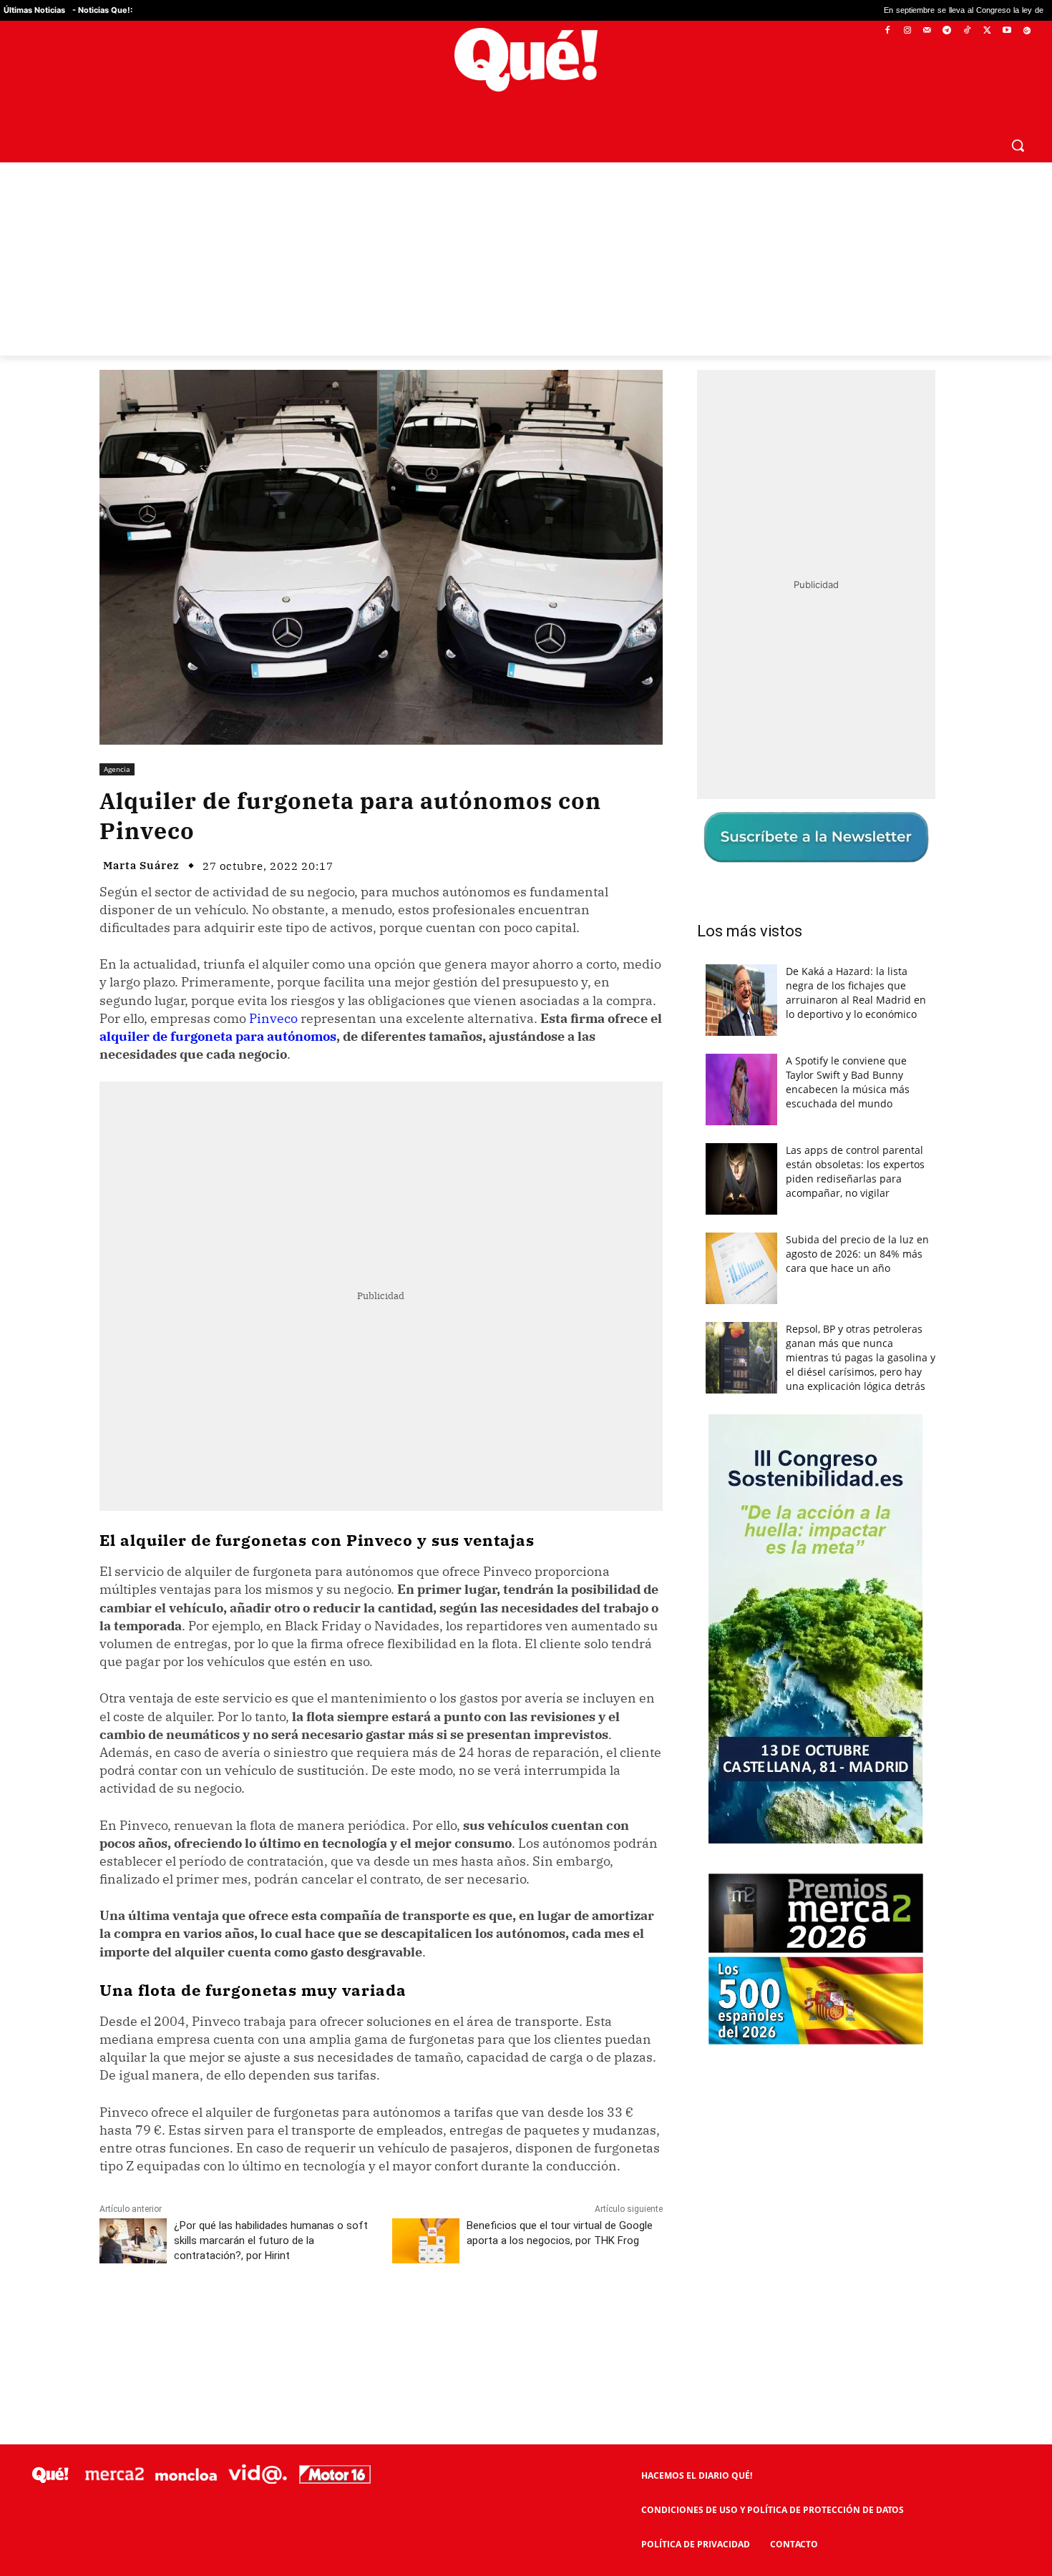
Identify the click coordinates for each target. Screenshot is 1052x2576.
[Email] (414, 2319)
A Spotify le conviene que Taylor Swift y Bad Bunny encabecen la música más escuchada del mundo (848, 1082)
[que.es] (526, 60)
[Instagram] (907, 31)
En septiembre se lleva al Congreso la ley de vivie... (820, 10)
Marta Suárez (141, 865)
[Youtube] (1007, 31)
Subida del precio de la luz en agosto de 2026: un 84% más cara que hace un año (857, 1254)
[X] (987, 31)
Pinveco (273, 1018)
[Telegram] (947, 31)
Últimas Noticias (34, 10)
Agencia (117, 769)
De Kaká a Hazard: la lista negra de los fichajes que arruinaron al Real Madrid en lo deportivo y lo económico (856, 993)
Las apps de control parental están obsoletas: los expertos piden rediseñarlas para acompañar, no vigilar (855, 1171)
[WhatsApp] (315, 2319)
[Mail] (927, 31)
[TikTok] (967, 31)
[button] (1018, 145)
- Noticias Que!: (102, 10)
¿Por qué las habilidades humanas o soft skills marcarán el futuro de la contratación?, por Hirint (271, 2240)
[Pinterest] (282, 2319)
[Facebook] (888, 31)
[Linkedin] (381, 2319)
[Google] (1027, 31)
